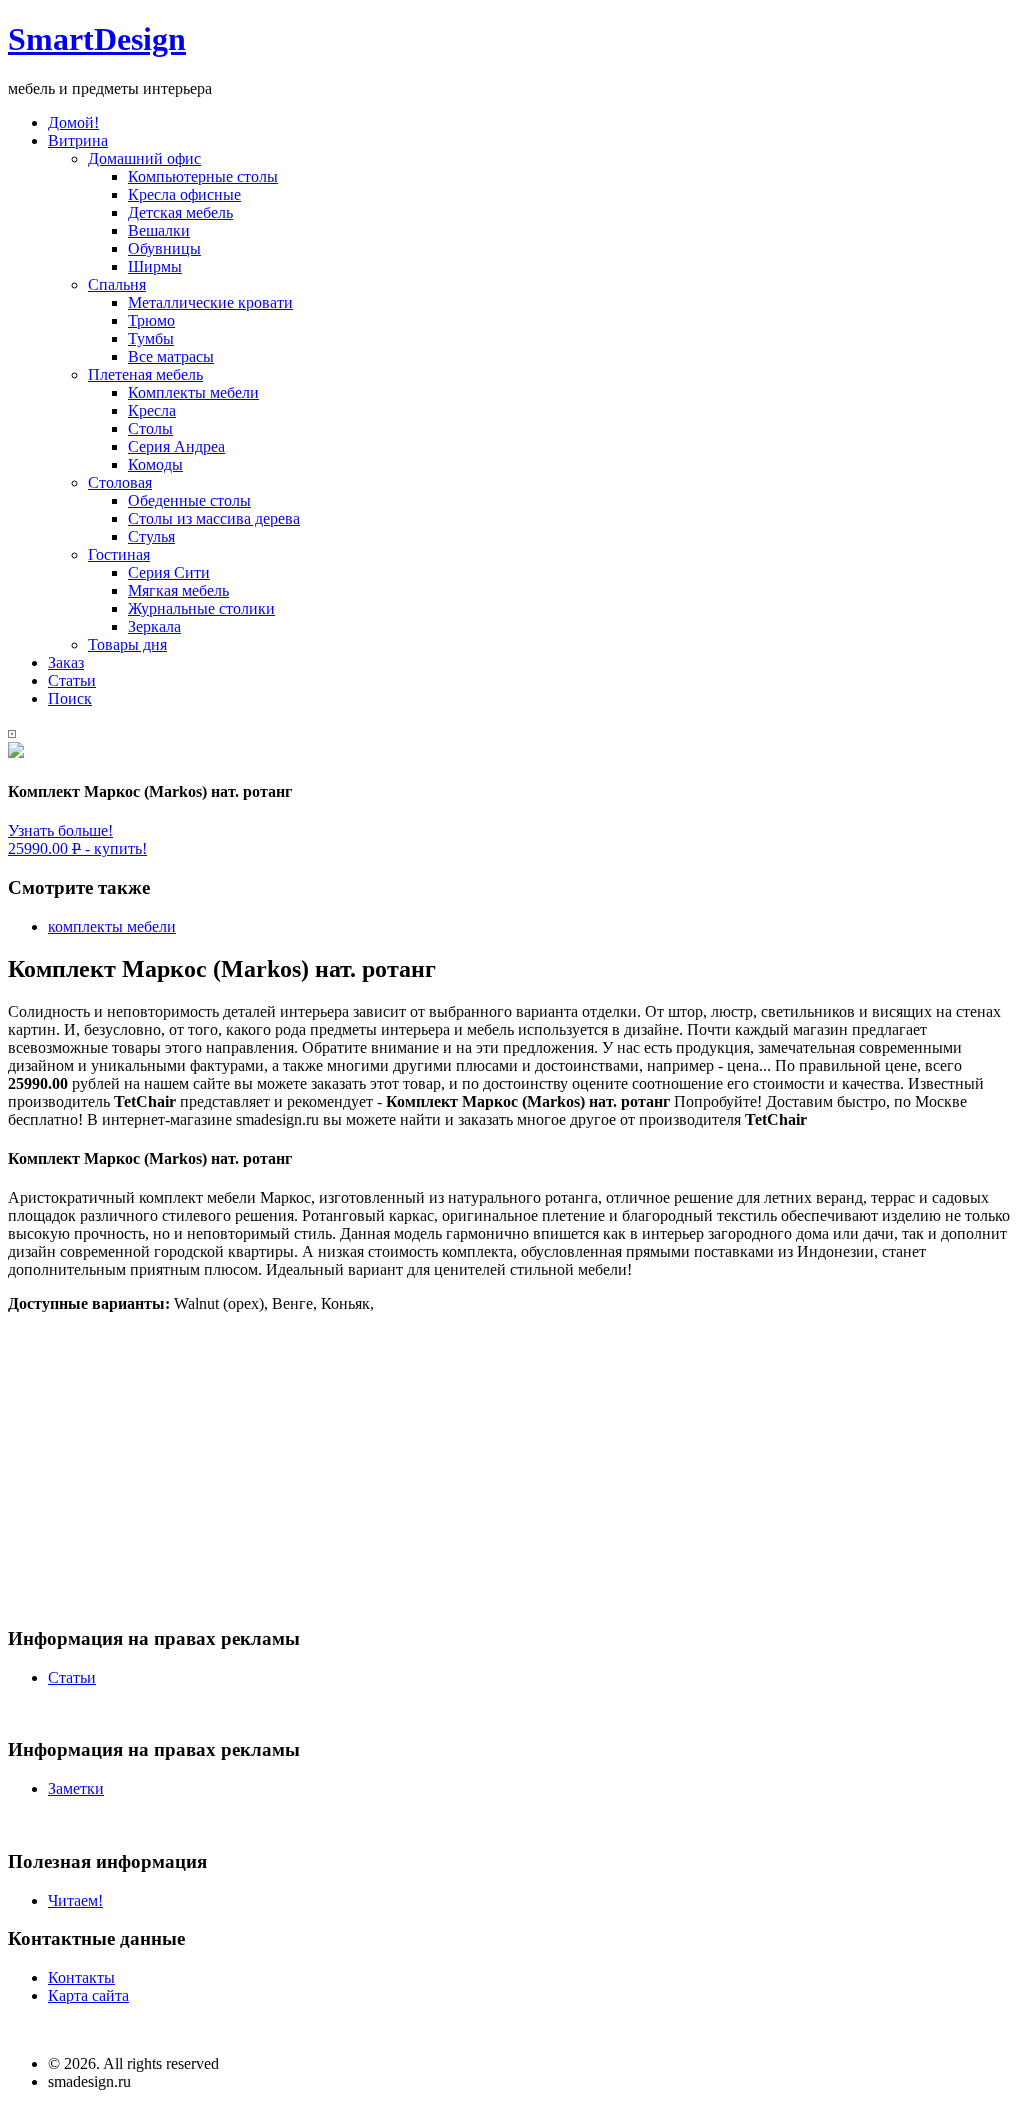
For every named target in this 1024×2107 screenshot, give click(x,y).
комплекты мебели (112, 926)
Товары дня (127, 644)
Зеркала (154, 626)
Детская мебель (180, 212)
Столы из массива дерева (214, 518)
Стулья (151, 536)
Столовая (120, 482)
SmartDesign (97, 39)
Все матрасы (171, 356)
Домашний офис (144, 158)
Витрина (78, 140)
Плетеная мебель (145, 374)
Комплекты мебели (193, 392)
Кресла (152, 410)
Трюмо (151, 320)
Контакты (81, 1977)
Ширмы (155, 266)
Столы (150, 428)
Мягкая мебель (178, 590)
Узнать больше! (60, 830)
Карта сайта (88, 1995)
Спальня (117, 284)
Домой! (73, 122)
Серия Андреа (176, 446)
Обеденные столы (189, 500)
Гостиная (119, 554)
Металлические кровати (210, 302)
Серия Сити (169, 572)
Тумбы (151, 338)
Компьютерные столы (203, 176)
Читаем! (75, 1900)
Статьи (72, 680)
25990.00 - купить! (77, 848)
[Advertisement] (512, 1469)
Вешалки (159, 230)
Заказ (66, 662)
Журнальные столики (201, 608)
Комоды (155, 464)
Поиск (70, 698)
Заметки (76, 1788)
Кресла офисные (184, 194)
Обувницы (164, 248)
